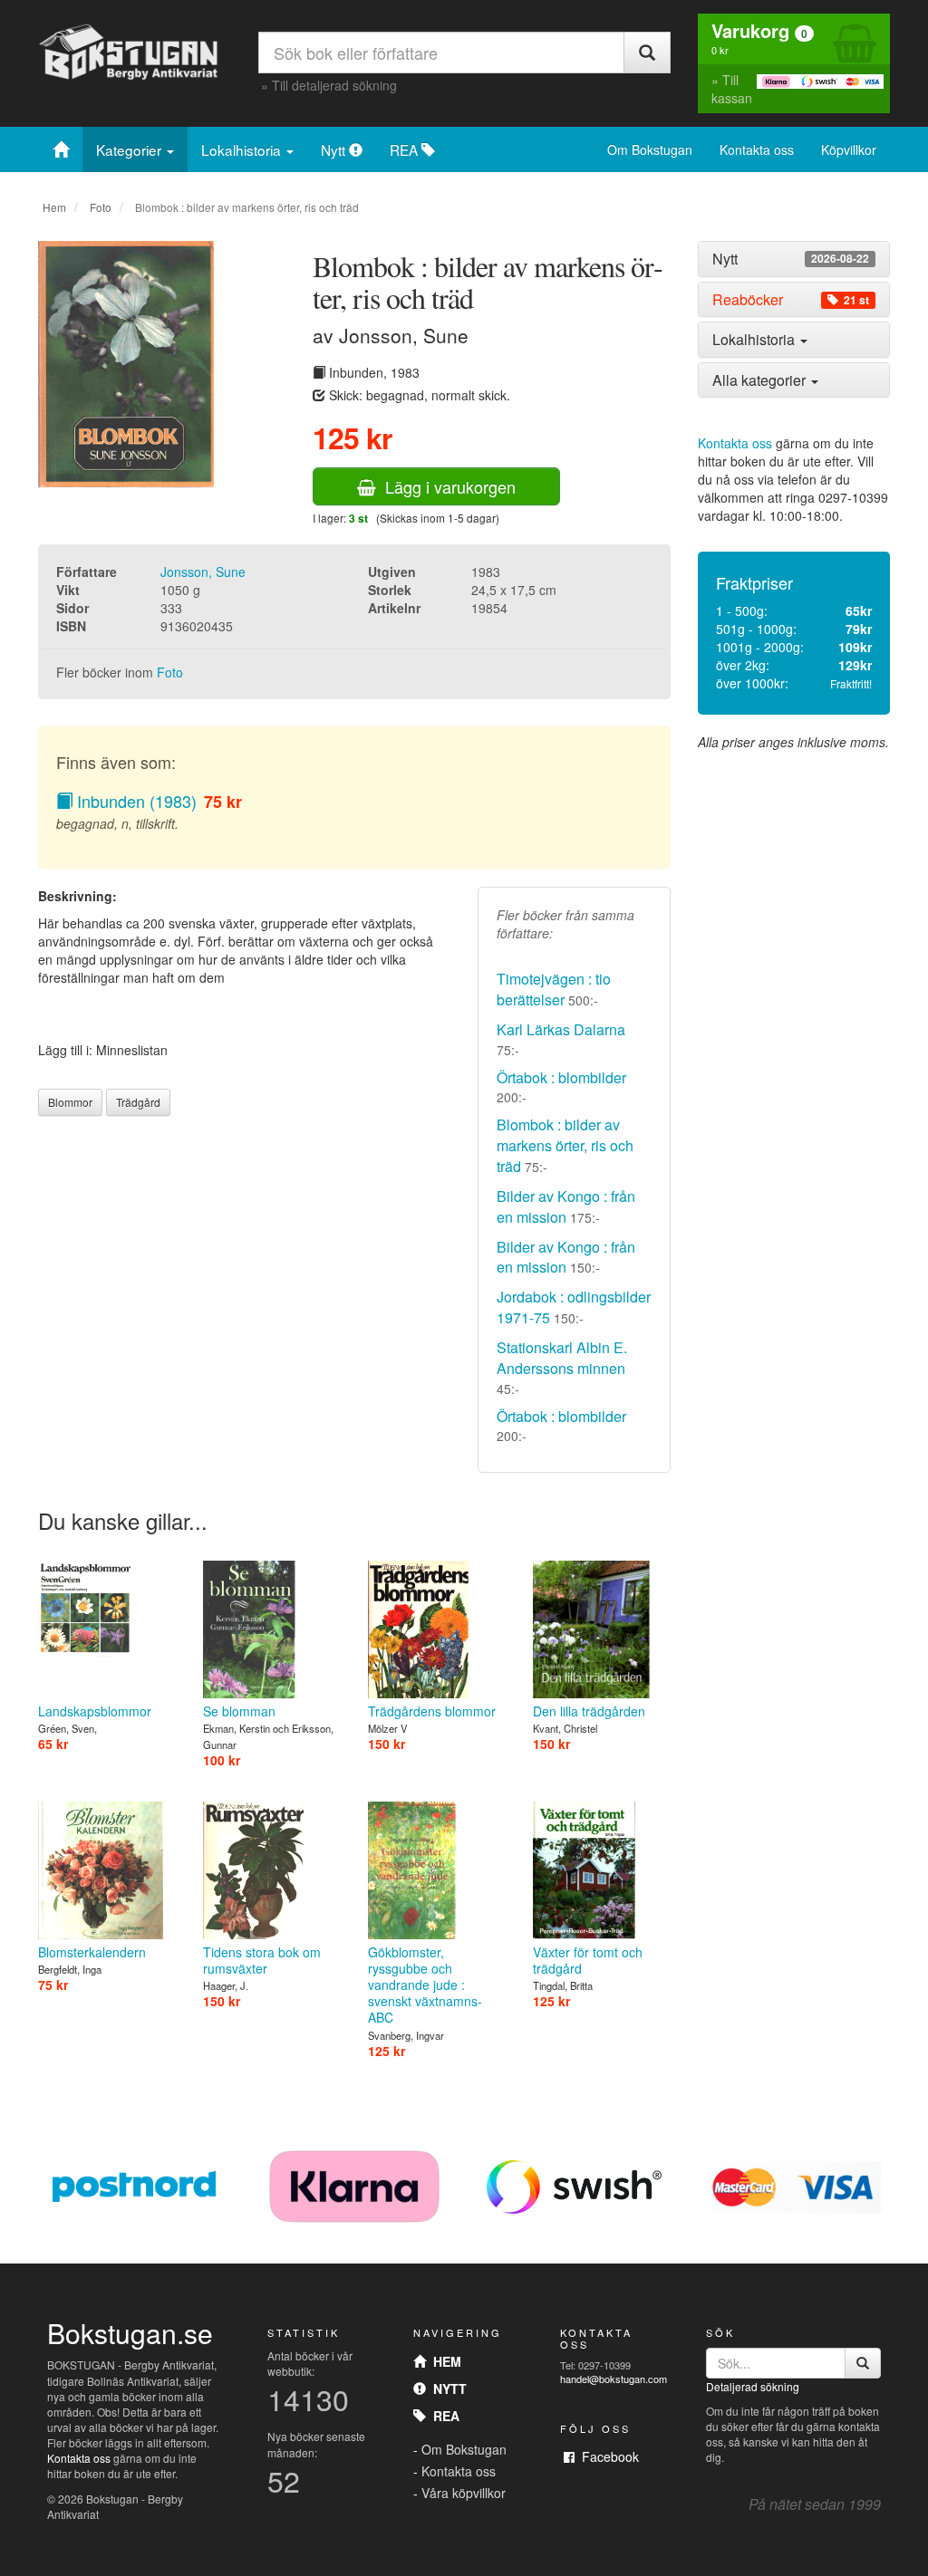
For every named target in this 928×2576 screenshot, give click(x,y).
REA (406, 149)
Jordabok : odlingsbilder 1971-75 (574, 1307)
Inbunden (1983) (135, 801)
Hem (54, 207)
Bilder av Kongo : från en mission (566, 1206)
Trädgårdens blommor (432, 1711)
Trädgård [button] (138, 1102)
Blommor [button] (70, 1102)
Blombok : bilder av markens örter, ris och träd (565, 1145)
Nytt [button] (791, 259)
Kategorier (130, 149)
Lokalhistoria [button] (755, 339)
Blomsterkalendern (92, 1952)
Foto (101, 207)
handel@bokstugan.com (614, 2379)
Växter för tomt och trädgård (588, 1960)
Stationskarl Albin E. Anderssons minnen (562, 1358)
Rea (443, 2416)
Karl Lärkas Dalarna (561, 1029)
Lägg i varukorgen (446, 486)
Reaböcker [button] (791, 300)
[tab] (794, 259)
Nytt (335, 149)
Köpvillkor (849, 149)
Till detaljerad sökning (334, 85)
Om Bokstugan (650, 149)
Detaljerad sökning (753, 2386)
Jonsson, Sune (203, 572)
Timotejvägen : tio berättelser (554, 989)
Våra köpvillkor (464, 2493)
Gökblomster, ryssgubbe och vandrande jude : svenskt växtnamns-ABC (425, 1985)
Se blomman (239, 1711)
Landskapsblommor (95, 1711)
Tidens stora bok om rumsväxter (262, 1960)
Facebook (607, 2456)
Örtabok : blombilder (561, 1077)
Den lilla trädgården (589, 1711)
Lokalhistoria (243, 149)
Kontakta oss (757, 149)
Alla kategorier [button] (761, 380)
